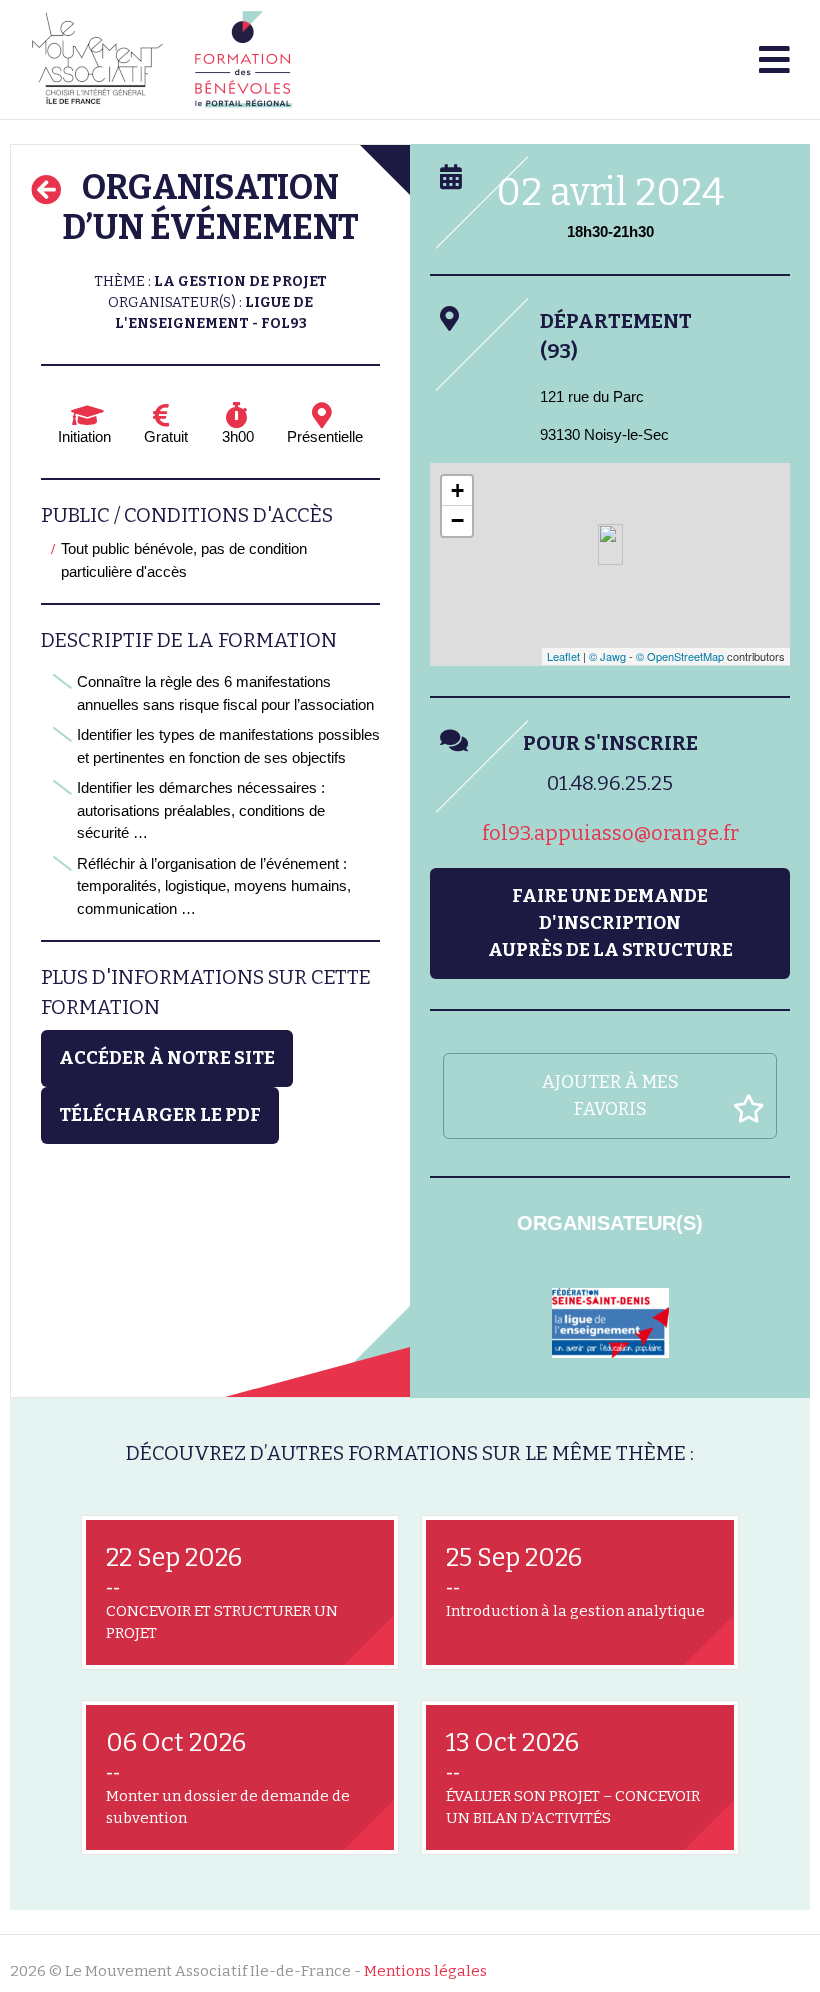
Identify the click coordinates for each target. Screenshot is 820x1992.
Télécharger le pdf (160, 1115)
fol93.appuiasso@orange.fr (610, 833)
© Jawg (607, 656)
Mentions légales (425, 1971)
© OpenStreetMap (680, 656)
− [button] (457, 520)
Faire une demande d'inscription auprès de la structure (610, 923)
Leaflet (563, 656)
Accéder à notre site (167, 1058)
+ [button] (457, 490)
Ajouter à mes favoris (610, 1095)
